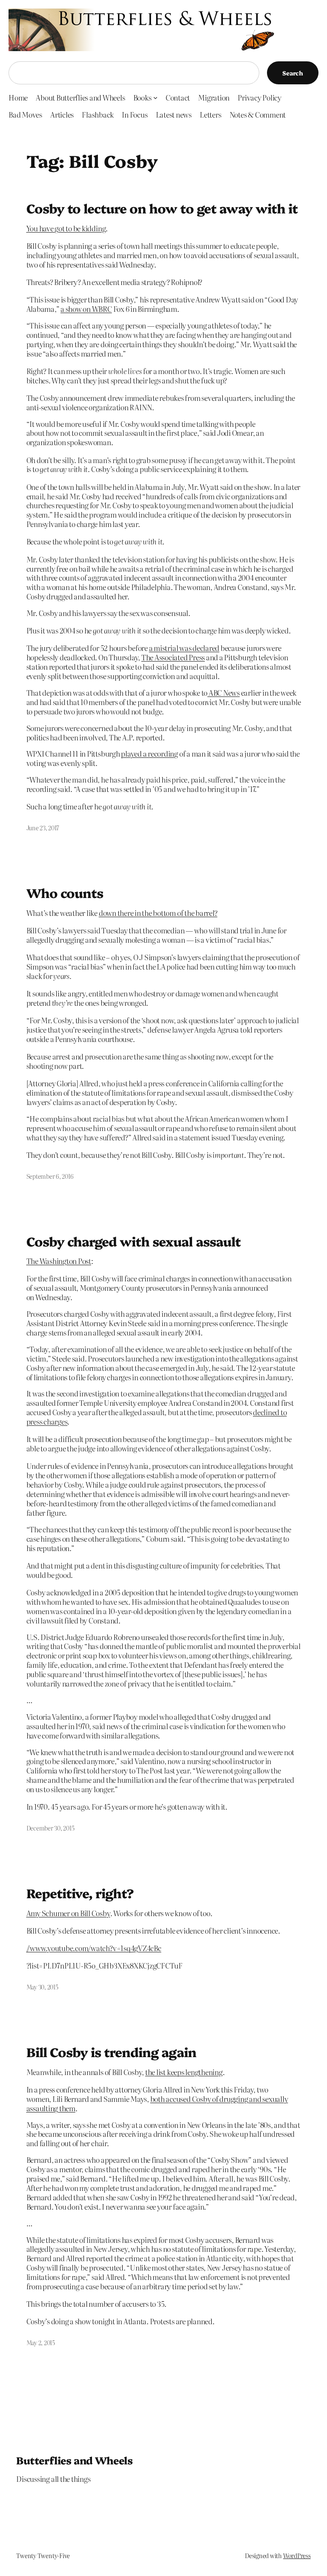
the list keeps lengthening (184, 2072)
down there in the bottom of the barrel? (158, 913)
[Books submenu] (155, 97)
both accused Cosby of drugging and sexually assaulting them (157, 2103)
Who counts (65, 893)
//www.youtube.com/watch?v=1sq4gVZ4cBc (94, 1948)
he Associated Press (175, 657)
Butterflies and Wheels (74, 2460)
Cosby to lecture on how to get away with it (162, 208)
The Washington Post (59, 1261)
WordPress (297, 2556)
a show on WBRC (86, 309)
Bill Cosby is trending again (111, 2052)
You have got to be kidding (66, 228)
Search (293, 73)
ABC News (224, 692)
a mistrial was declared (184, 648)
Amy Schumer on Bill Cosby (68, 1913)
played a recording (149, 753)
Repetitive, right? (80, 1893)
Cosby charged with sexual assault (133, 1241)
